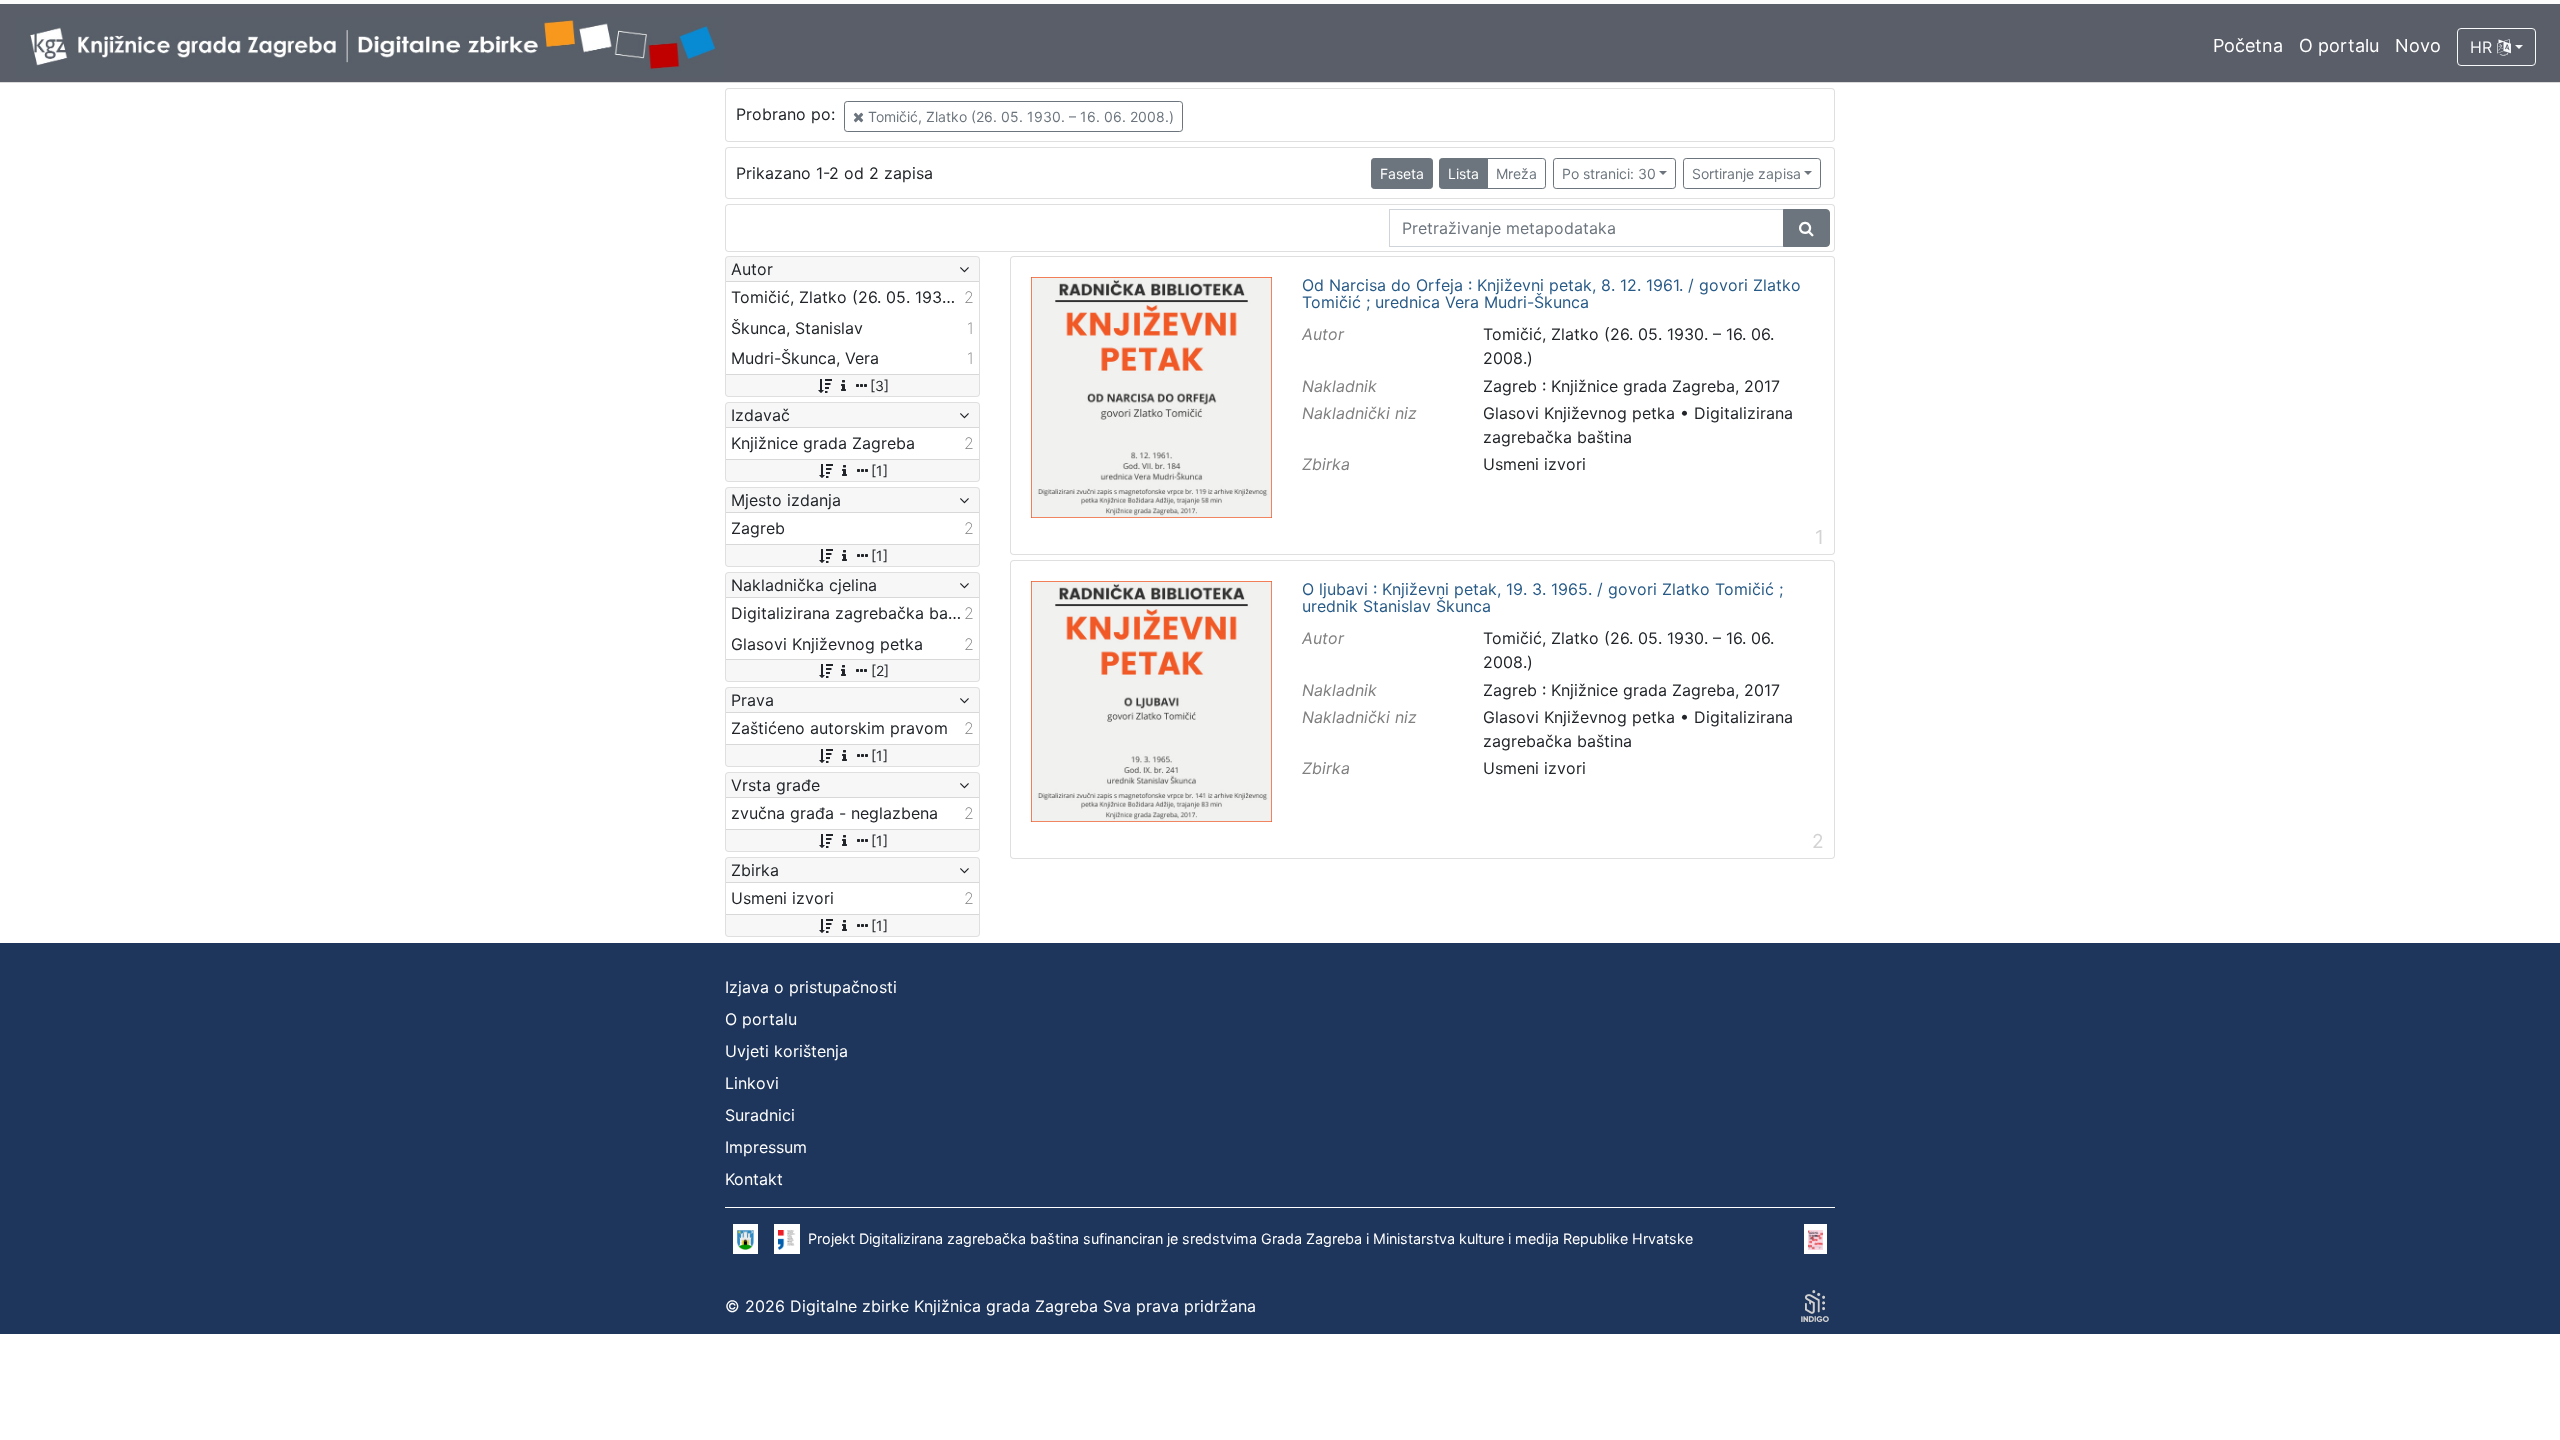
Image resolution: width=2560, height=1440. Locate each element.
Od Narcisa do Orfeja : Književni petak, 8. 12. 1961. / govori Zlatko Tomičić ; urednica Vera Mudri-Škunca (1551, 294)
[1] (879, 470)
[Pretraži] (1806, 228)
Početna (2248, 45)
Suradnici (760, 1115)
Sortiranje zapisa (1746, 173)
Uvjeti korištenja (786, 1051)
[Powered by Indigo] (1815, 1306)
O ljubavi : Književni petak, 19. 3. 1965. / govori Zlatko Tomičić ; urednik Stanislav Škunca (1542, 598)
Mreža (1516, 173)
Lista (1463, 173)
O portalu (2339, 45)
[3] (879, 385)
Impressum (766, 1147)
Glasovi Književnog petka (1579, 413)
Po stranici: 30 (1609, 173)
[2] (880, 670)
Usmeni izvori (1534, 464)
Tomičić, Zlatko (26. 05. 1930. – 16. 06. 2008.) (1019, 116)
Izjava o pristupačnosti (811, 987)
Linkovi (752, 1083)
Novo (2418, 45)
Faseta (1402, 173)
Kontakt (754, 1179)
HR (2483, 47)
